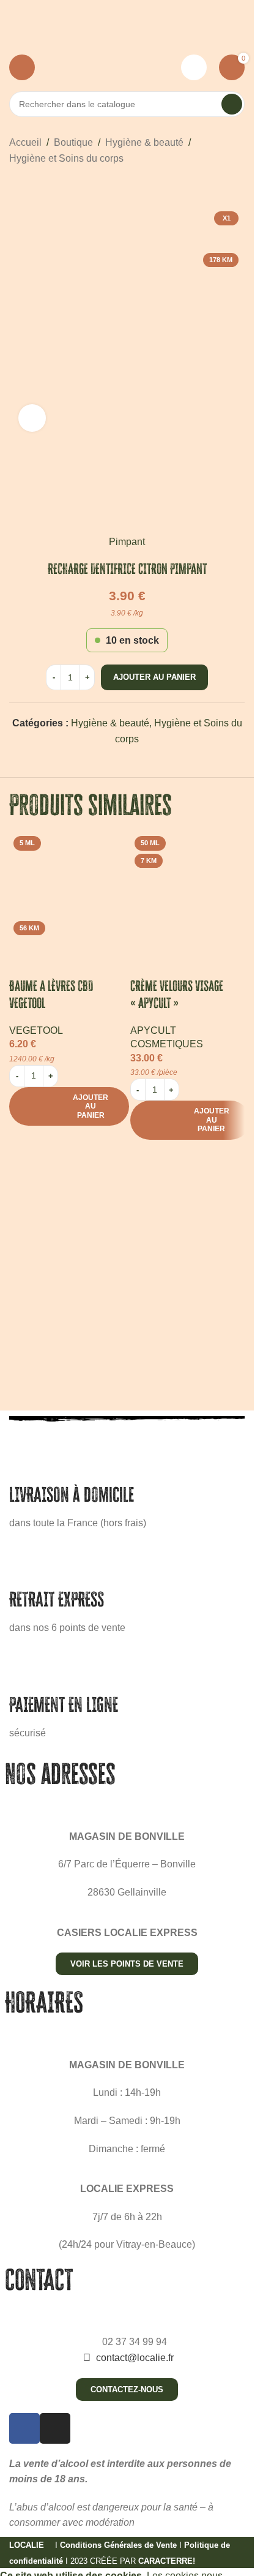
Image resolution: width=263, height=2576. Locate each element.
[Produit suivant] (46, 186)
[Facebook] (24, 2428)
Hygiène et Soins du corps (66, 158)
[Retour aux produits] (31, 186)
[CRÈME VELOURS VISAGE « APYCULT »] (188, 889)
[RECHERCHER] (232, 104)
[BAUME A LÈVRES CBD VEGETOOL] (67, 889)
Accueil (25, 142)
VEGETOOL (36, 1030)
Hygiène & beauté (144, 142)
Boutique (73, 142)
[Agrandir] (32, 418)
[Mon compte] (194, 67)
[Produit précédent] (17, 186)
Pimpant (127, 542)
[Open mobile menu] (22, 67)
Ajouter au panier (154, 677)
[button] (69, 1106)
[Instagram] (55, 2428)
